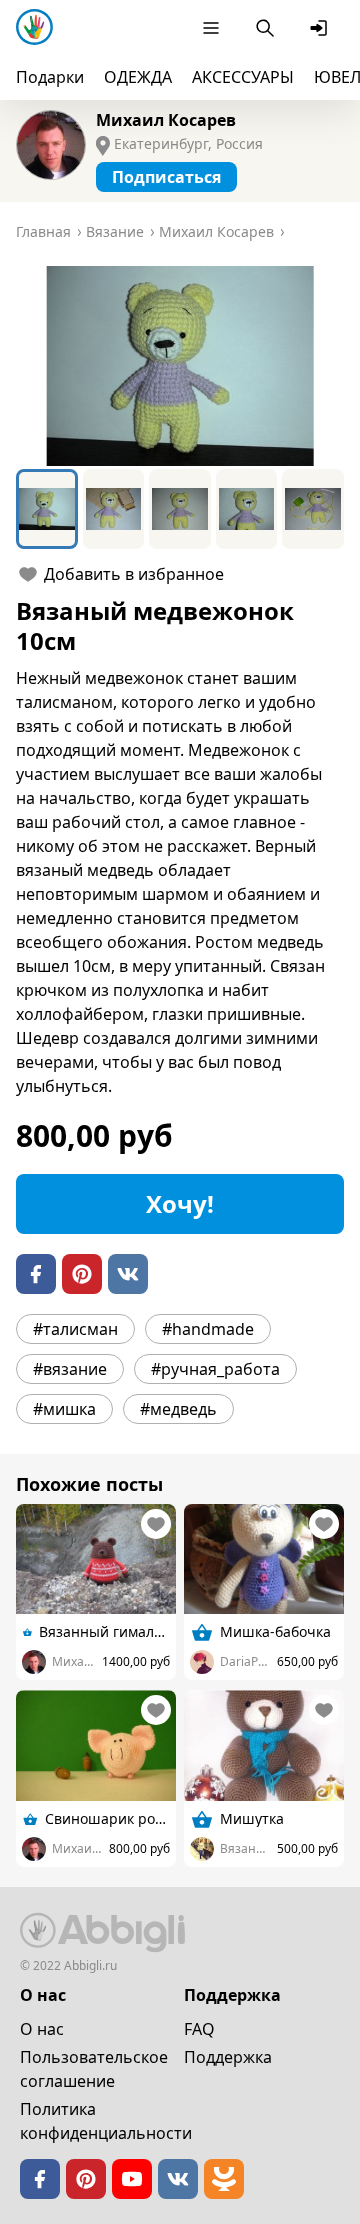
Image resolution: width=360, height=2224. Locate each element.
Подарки (50, 77)
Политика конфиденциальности (106, 2121)
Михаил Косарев (166, 120)
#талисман (75, 1329)
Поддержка (228, 2057)
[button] (180, 366)
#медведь (178, 1409)
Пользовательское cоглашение (94, 2069)
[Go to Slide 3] (180, 509)
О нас (42, 2029)
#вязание (70, 1369)
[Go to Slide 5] (313, 509)
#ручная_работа (215, 1369)
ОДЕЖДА (138, 77)
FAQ (199, 2029)
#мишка (64, 1409)
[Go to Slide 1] (47, 509)
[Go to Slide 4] (247, 509)
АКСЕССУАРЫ (243, 77)
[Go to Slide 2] (114, 509)
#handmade (208, 1329)
